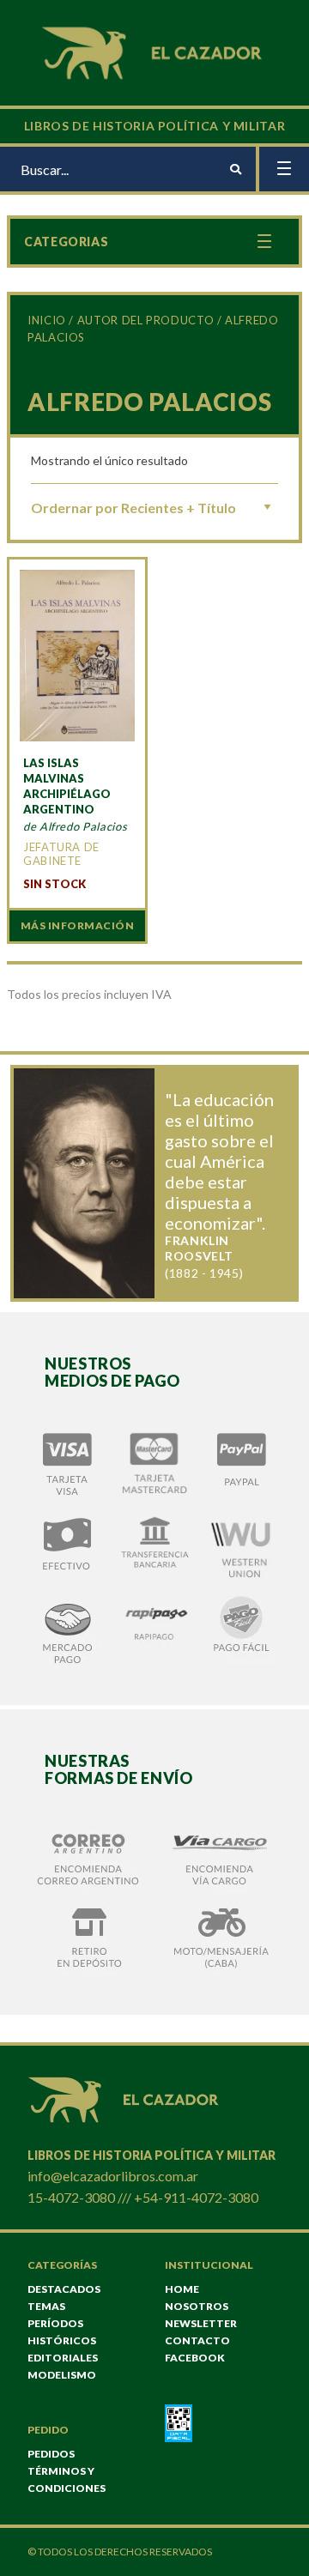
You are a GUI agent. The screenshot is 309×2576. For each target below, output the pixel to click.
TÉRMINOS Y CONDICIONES (67, 2479)
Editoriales (63, 2358)
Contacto (197, 2340)
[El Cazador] (154, 51)
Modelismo (62, 2375)
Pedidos (51, 2454)
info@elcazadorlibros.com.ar (113, 2176)
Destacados (64, 2289)
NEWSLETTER (201, 2323)
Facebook (195, 2358)
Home (182, 2289)
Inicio (47, 320)
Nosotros (197, 2306)
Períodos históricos (62, 2332)
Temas (46, 2306)
